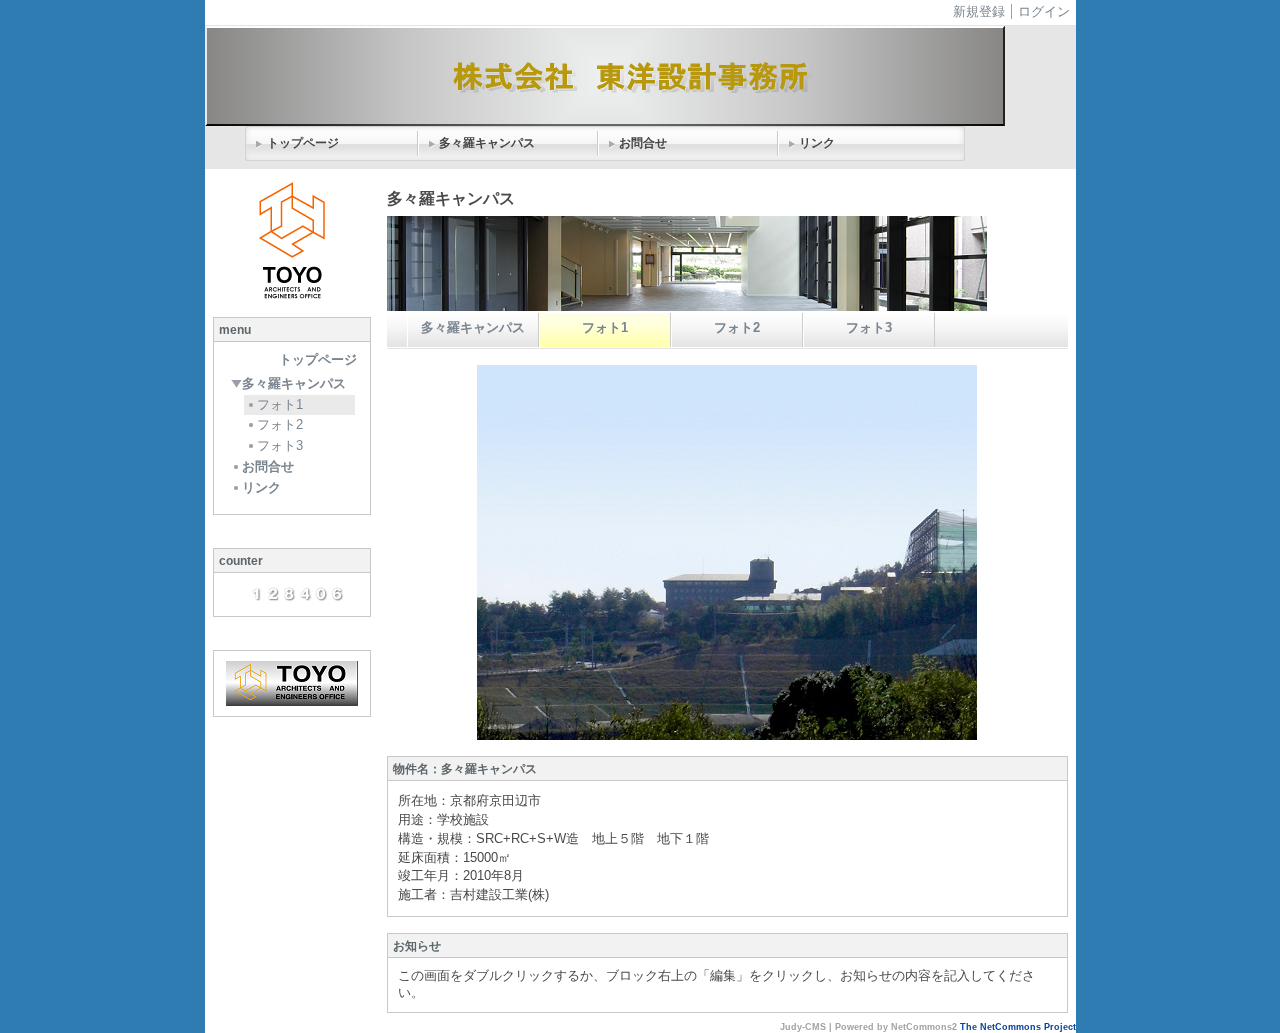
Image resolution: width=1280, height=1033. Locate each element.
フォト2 (280, 424)
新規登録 (979, 11)
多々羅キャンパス (487, 143)
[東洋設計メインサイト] (292, 683)
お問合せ (643, 143)
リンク (817, 143)
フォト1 (280, 404)
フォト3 (280, 445)
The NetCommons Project (1018, 1027)
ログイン (1044, 11)
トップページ (303, 143)
